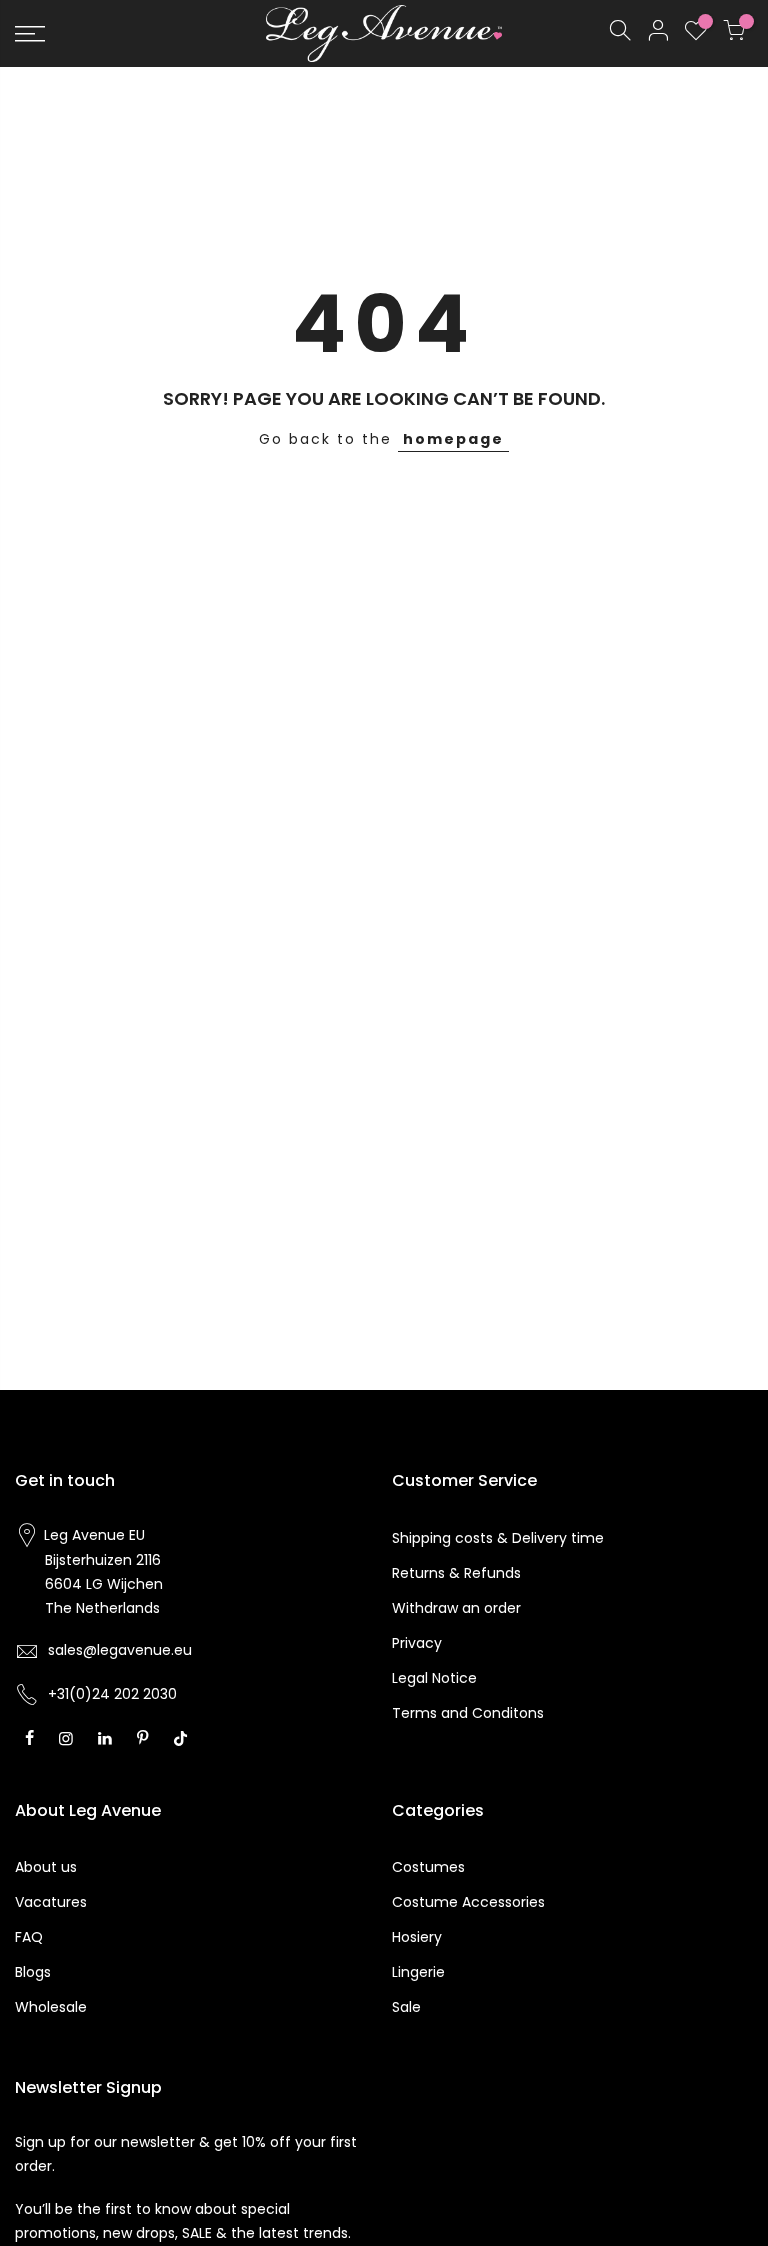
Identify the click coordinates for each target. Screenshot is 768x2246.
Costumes (428, 1867)
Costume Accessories (468, 1902)
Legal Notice (434, 1678)
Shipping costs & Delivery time (498, 1538)
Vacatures (51, 1902)
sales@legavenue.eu (120, 1650)
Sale (406, 2007)
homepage (453, 439)
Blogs (33, 1972)
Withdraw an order (456, 1608)
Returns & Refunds (456, 1573)
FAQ (29, 1937)
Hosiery (417, 1937)
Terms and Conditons (468, 1713)
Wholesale (51, 2007)
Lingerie (418, 1972)
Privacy (417, 1643)
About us (46, 1867)
